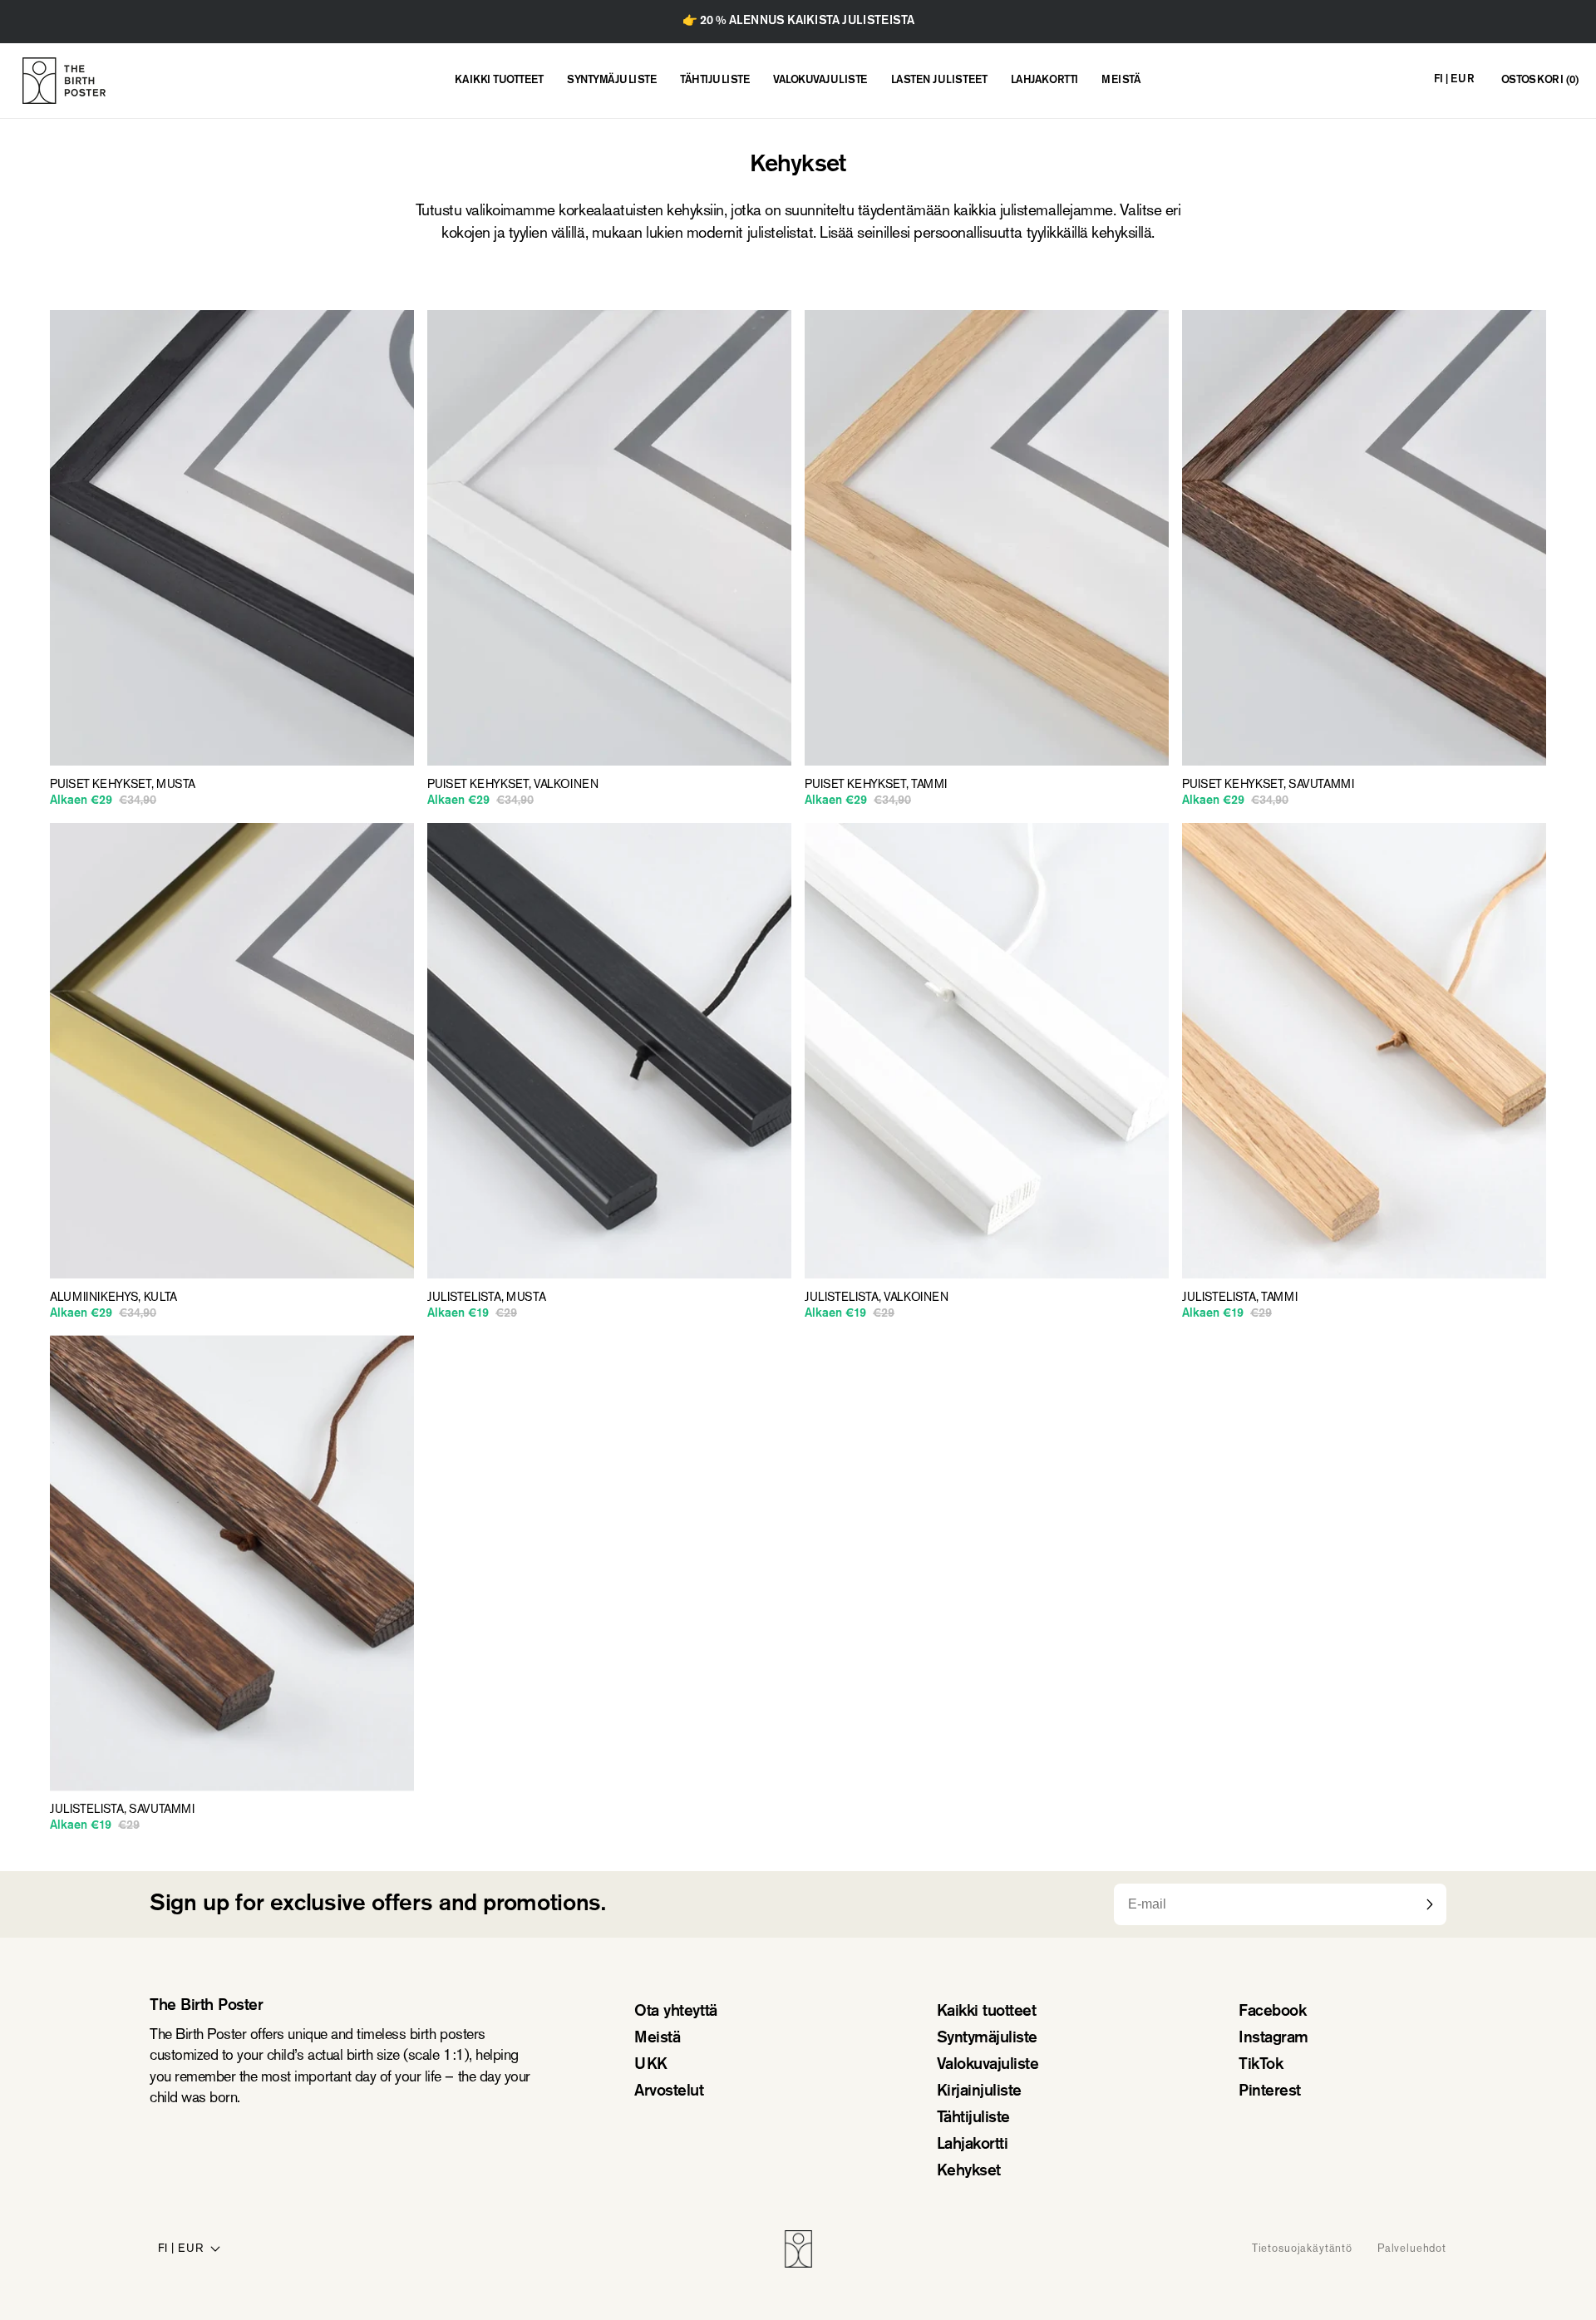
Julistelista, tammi (1239, 1298)
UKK (651, 2065)
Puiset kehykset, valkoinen (513, 785)
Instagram (1273, 2039)
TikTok (1261, 2065)
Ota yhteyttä (675, 2012)
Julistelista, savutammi (122, 1810)
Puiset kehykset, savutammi (1268, 785)
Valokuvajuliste (988, 2065)
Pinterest (1270, 2092)
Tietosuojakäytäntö (1302, 2249)
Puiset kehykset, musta (123, 785)
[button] (1540, 81)
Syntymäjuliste (987, 2039)
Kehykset (969, 2172)
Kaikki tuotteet (987, 2012)
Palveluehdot (1412, 2249)
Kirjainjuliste (979, 2092)
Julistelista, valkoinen (877, 1298)
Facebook (1272, 2012)
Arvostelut (669, 2092)
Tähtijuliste (973, 2118)
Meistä (657, 2039)
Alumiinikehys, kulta (113, 1298)
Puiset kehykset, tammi (876, 785)
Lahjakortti (973, 2145)
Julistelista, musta (486, 1298)
